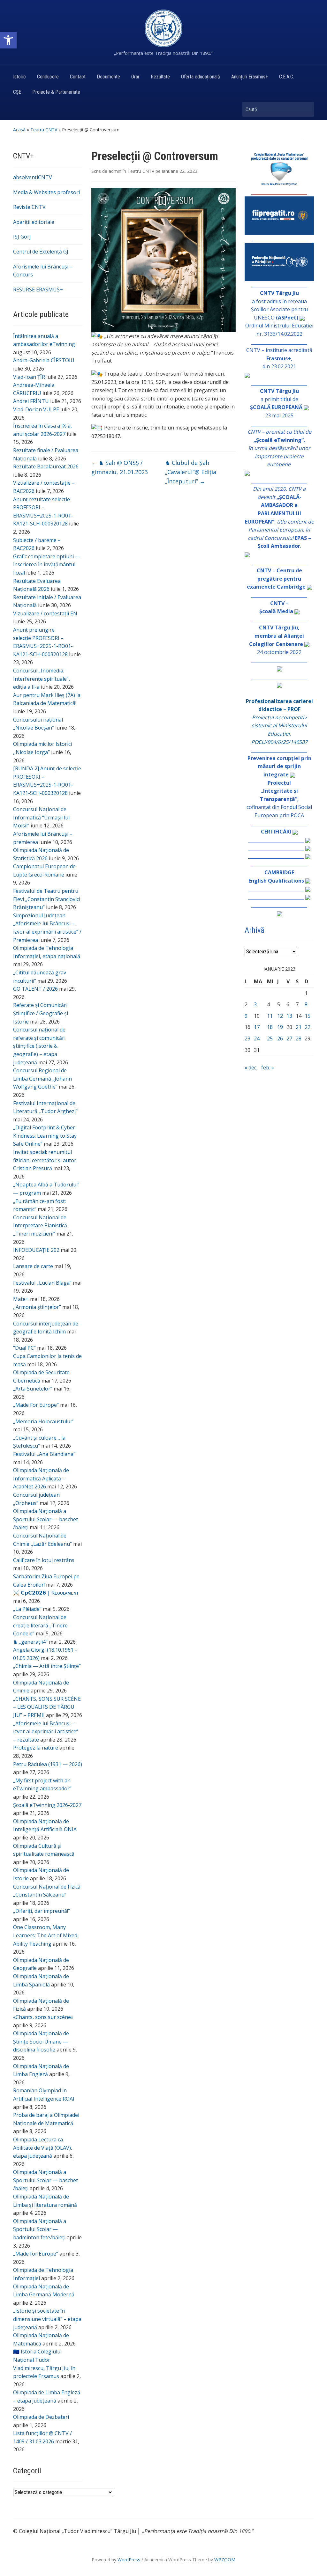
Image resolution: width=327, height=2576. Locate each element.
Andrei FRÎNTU (31, 401)
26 (280, 1038)
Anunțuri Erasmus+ (250, 77)
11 (270, 1016)
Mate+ (21, 1299)
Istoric (19, 77)
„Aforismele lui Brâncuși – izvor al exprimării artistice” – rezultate (46, 1732)
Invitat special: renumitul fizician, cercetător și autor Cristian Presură (45, 1160)
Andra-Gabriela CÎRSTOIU (44, 360)
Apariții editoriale (34, 222)
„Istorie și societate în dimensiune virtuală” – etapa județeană (47, 2319)
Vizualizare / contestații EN (45, 613)
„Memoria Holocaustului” (43, 1421)
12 (280, 1016)
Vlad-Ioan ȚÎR (29, 377)
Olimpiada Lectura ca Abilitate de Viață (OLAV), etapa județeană (43, 2148)
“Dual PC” (24, 1348)
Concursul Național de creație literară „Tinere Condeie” (40, 1625)
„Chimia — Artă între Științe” (47, 1666)
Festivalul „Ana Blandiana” (44, 1454)
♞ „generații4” (30, 1642)
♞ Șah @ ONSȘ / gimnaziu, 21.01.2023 (120, 467)
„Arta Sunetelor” (33, 1389)
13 (289, 1016)
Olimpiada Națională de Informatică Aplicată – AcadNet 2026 (41, 1478)
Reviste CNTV (29, 207)
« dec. (251, 1068)
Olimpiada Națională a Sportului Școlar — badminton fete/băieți (40, 2229)
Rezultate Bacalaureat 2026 (46, 466)
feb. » (268, 1068)
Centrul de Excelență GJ (41, 252)
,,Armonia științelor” (37, 1307)
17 (257, 1027)
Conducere (48, 77)
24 (257, 1038)
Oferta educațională (201, 77)
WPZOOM (225, 2560)
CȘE (17, 92)
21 (299, 1027)
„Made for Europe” (36, 2254)
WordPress (129, 2560)
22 (308, 1027)
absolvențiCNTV (33, 177)
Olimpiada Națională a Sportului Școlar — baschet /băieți (46, 1519)
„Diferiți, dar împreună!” (42, 1911)
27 (289, 1038)
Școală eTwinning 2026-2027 (47, 1805)
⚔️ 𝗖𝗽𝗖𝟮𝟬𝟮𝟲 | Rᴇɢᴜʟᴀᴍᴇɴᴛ (46, 1593)
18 (270, 1027)
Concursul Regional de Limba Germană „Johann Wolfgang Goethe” (42, 1079)
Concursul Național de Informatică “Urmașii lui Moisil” (41, 817)
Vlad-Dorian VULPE (36, 409)
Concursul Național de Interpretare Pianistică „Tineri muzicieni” (40, 1226)
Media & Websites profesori (46, 192)
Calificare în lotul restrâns (44, 1560)
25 (270, 1038)
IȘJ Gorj (22, 237)
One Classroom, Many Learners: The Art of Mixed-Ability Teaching (46, 1935)
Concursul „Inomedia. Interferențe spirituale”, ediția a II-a (42, 679)
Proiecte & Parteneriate (56, 92)
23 (247, 1038)
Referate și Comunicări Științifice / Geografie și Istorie (41, 1013)
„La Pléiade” (27, 1609)
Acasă (19, 130)
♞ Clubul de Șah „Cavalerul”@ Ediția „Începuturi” (191, 472)
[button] (8, 40)
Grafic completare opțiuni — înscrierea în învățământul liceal (47, 565)
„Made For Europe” (36, 1405)
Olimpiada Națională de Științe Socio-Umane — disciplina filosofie (41, 2041)
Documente (108, 77)
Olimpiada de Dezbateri (41, 2417)
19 (280, 1027)
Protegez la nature (36, 1748)
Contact (78, 77)
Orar (135, 77)
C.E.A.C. (287, 77)
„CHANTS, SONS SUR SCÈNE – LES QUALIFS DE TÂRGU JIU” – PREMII (47, 1707)
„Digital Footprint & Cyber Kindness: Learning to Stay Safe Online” (45, 1136)
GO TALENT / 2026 (35, 989)
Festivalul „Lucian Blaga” (42, 1283)
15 (308, 1016)
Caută (306, 109)
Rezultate (160, 77)
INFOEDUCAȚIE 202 (36, 1250)
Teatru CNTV (44, 130)
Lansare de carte (33, 1266)
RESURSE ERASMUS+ (38, 290)
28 (299, 1038)
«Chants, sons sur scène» (43, 2017)
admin (115, 171)
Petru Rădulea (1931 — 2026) (48, 1764)
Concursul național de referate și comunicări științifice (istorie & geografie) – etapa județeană (39, 1046)
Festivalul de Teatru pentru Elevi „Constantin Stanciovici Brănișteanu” (47, 899)
